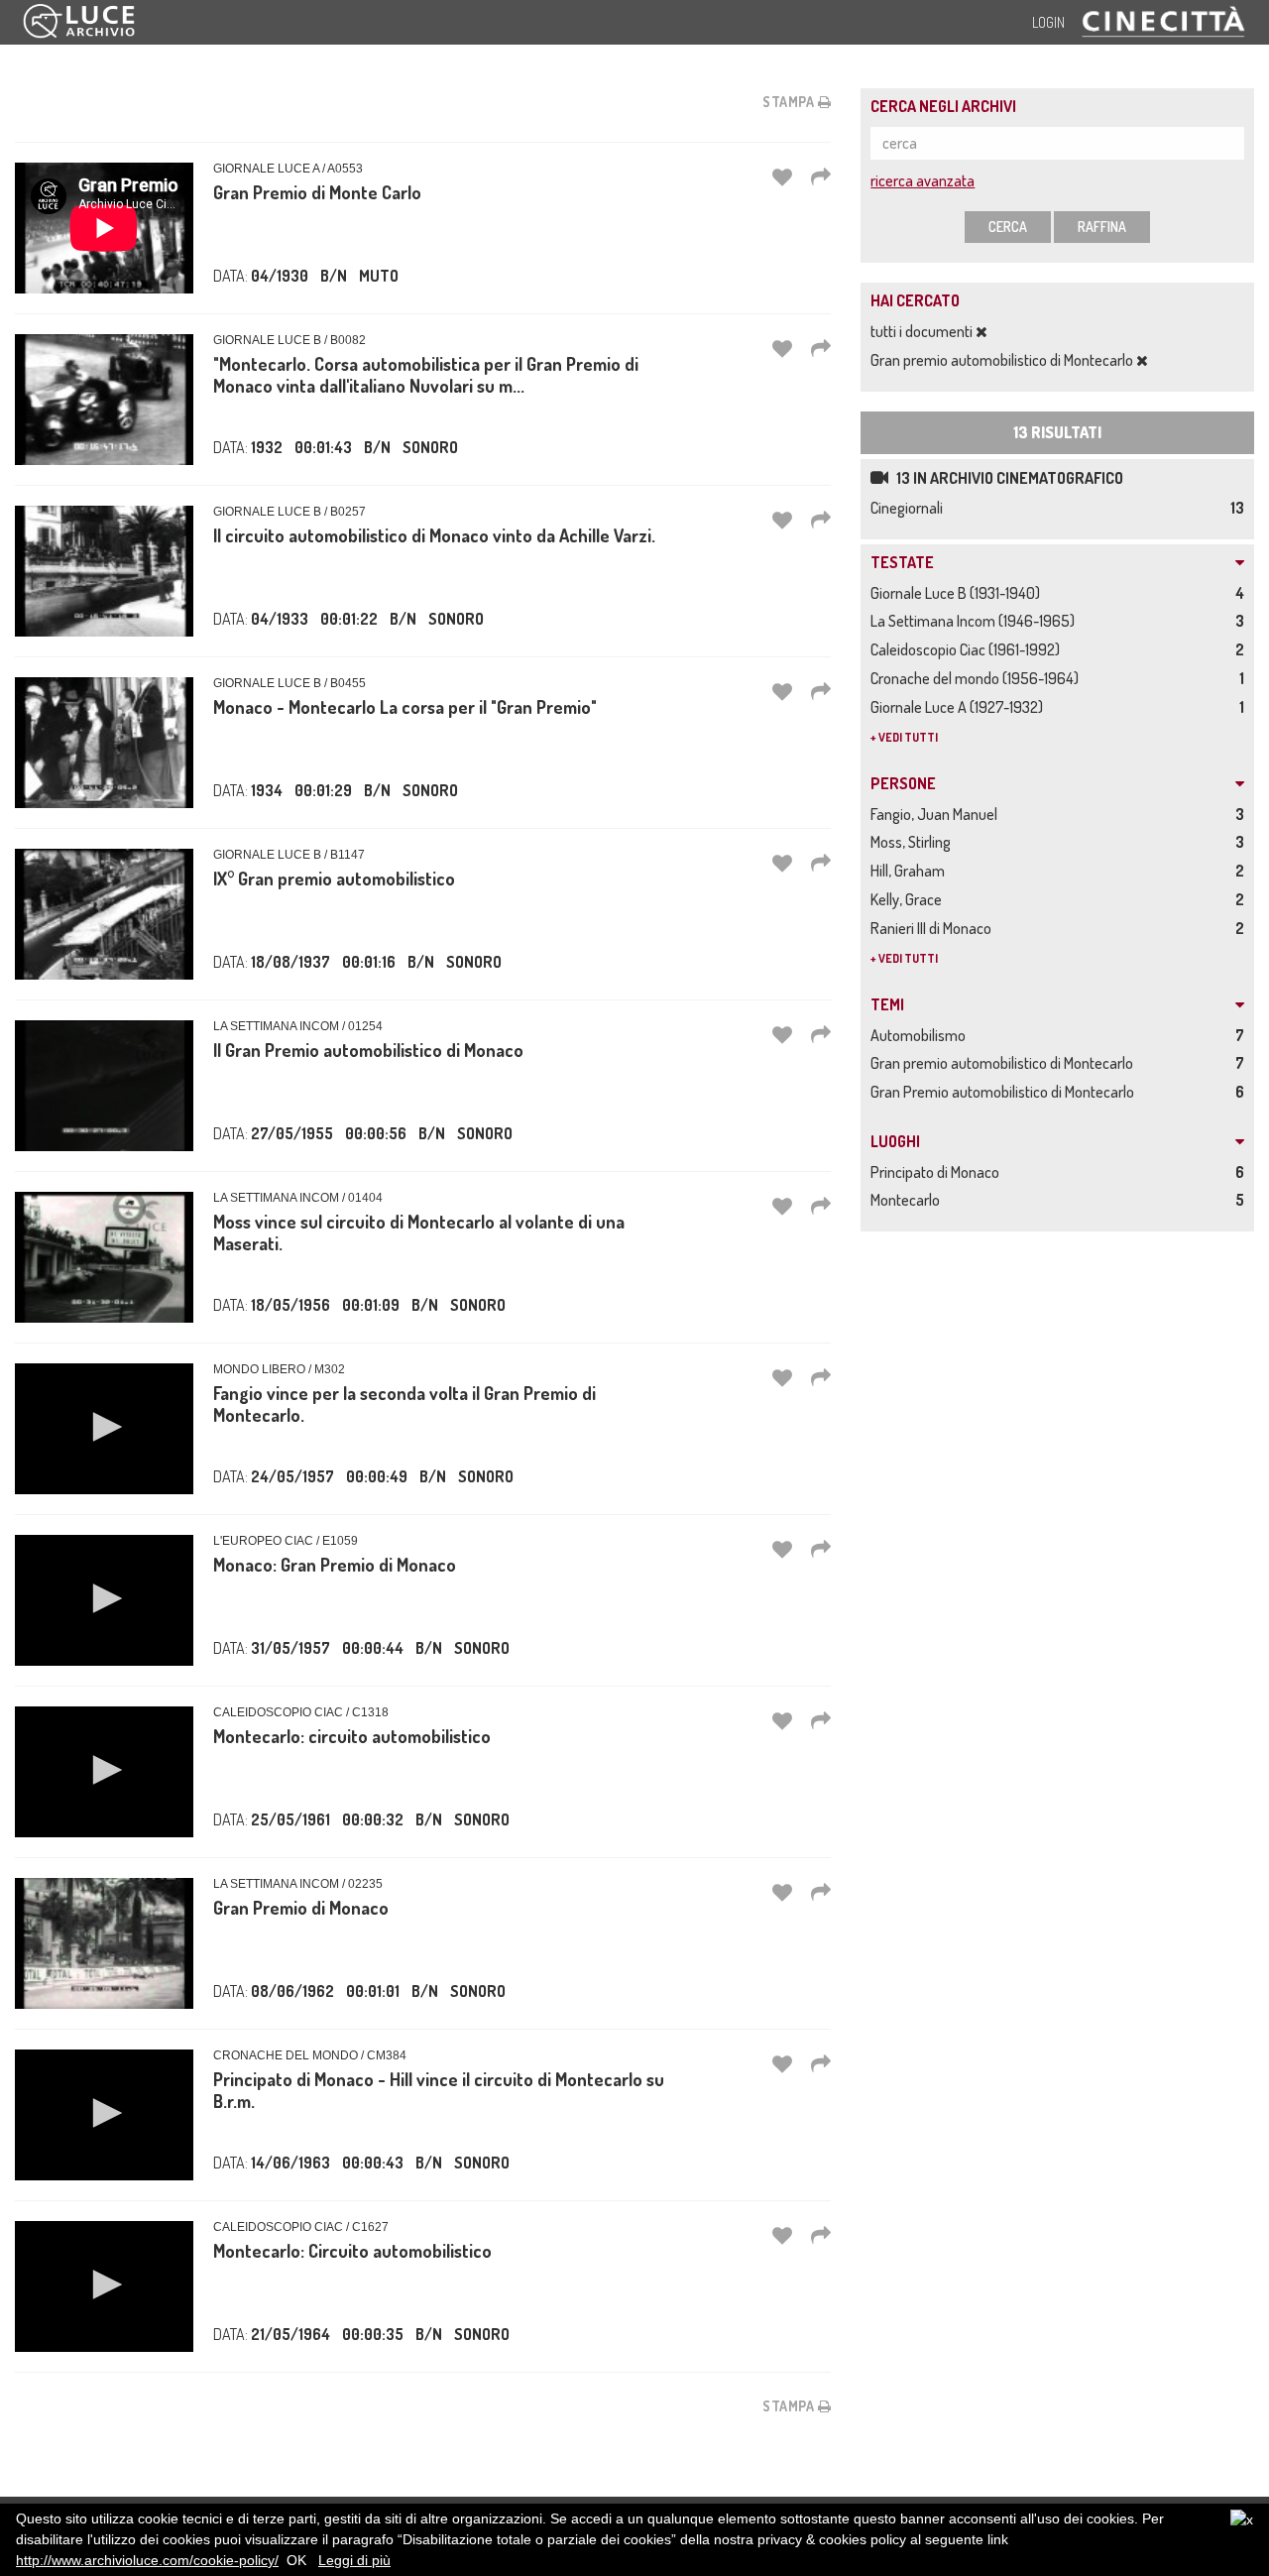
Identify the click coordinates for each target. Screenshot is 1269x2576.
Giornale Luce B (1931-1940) (958, 593)
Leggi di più (354, 2560)
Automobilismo (921, 1035)
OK (296, 2560)
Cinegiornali (910, 508)
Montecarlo (908, 1200)
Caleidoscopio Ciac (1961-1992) (968, 649)
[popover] (821, 176)
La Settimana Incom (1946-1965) (976, 621)
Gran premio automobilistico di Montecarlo (1003, 360)
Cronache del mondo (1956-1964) (978, 678)
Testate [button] (902, 563)
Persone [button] (903, 784)
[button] (104, 1427)
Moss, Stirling (914, 842)
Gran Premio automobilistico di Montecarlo (1005, 1092)
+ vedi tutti (904, 737)
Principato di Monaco (938, 1172)
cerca (1008, 227)
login (1048, 22)
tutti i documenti (923, 331)
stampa (790, 102)
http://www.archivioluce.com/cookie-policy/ (147, 2560)
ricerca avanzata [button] (923, 180)
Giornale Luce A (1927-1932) (960, 707)
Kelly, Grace (909, 899)
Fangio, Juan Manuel (937, 814)
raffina (1102, 227)
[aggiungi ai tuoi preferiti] (782, 176)
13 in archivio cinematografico (1008, 478)
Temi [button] (887, 1005)
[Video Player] (104, 1429)
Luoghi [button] (895, 1142)
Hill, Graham (911, 871)
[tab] (1057, 563)
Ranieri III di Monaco (934, 928)
